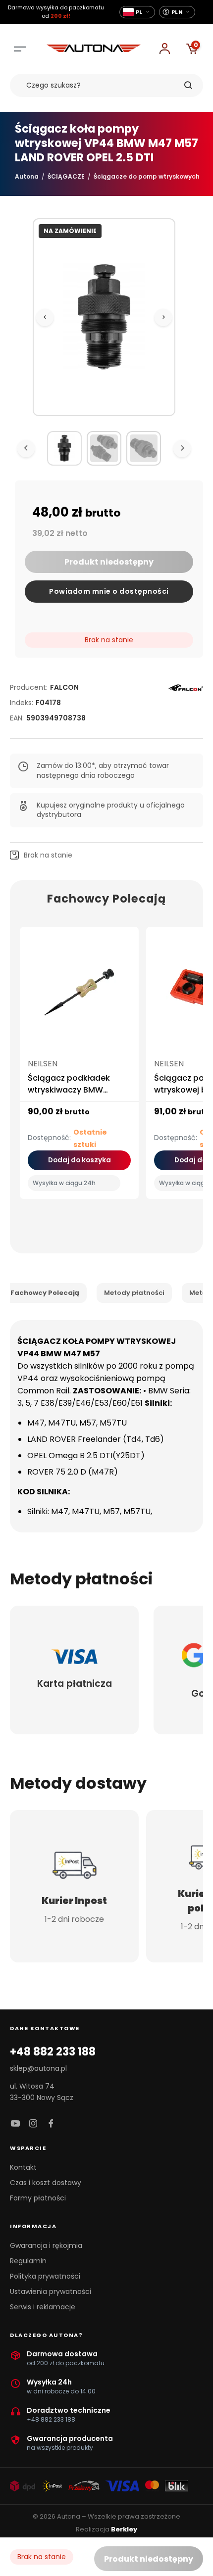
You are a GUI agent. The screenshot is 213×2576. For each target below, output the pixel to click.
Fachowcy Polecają (45, 1293)
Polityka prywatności (45, 2276)
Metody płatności (134, 1293)
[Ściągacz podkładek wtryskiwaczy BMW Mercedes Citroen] (79, 996)
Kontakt (23, 2167)
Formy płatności (38, 2198)
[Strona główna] (94, 49)
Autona (27, 176)
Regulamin (28, 2261)
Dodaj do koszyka (80, 1160)
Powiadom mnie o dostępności (109, 591)
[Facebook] (51, 2124)
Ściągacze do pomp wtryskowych (147, 176)
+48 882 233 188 (53, 2052)
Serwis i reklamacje (43, 2307)
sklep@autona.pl (38, 2068)
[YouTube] (15, 2124)
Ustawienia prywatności (51, 2291)
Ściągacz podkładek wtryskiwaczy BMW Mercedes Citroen (69, 1090)
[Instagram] (33, 2124)
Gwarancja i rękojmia (46, 2245)
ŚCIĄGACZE (66, 176)
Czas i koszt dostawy (46, 2183)
